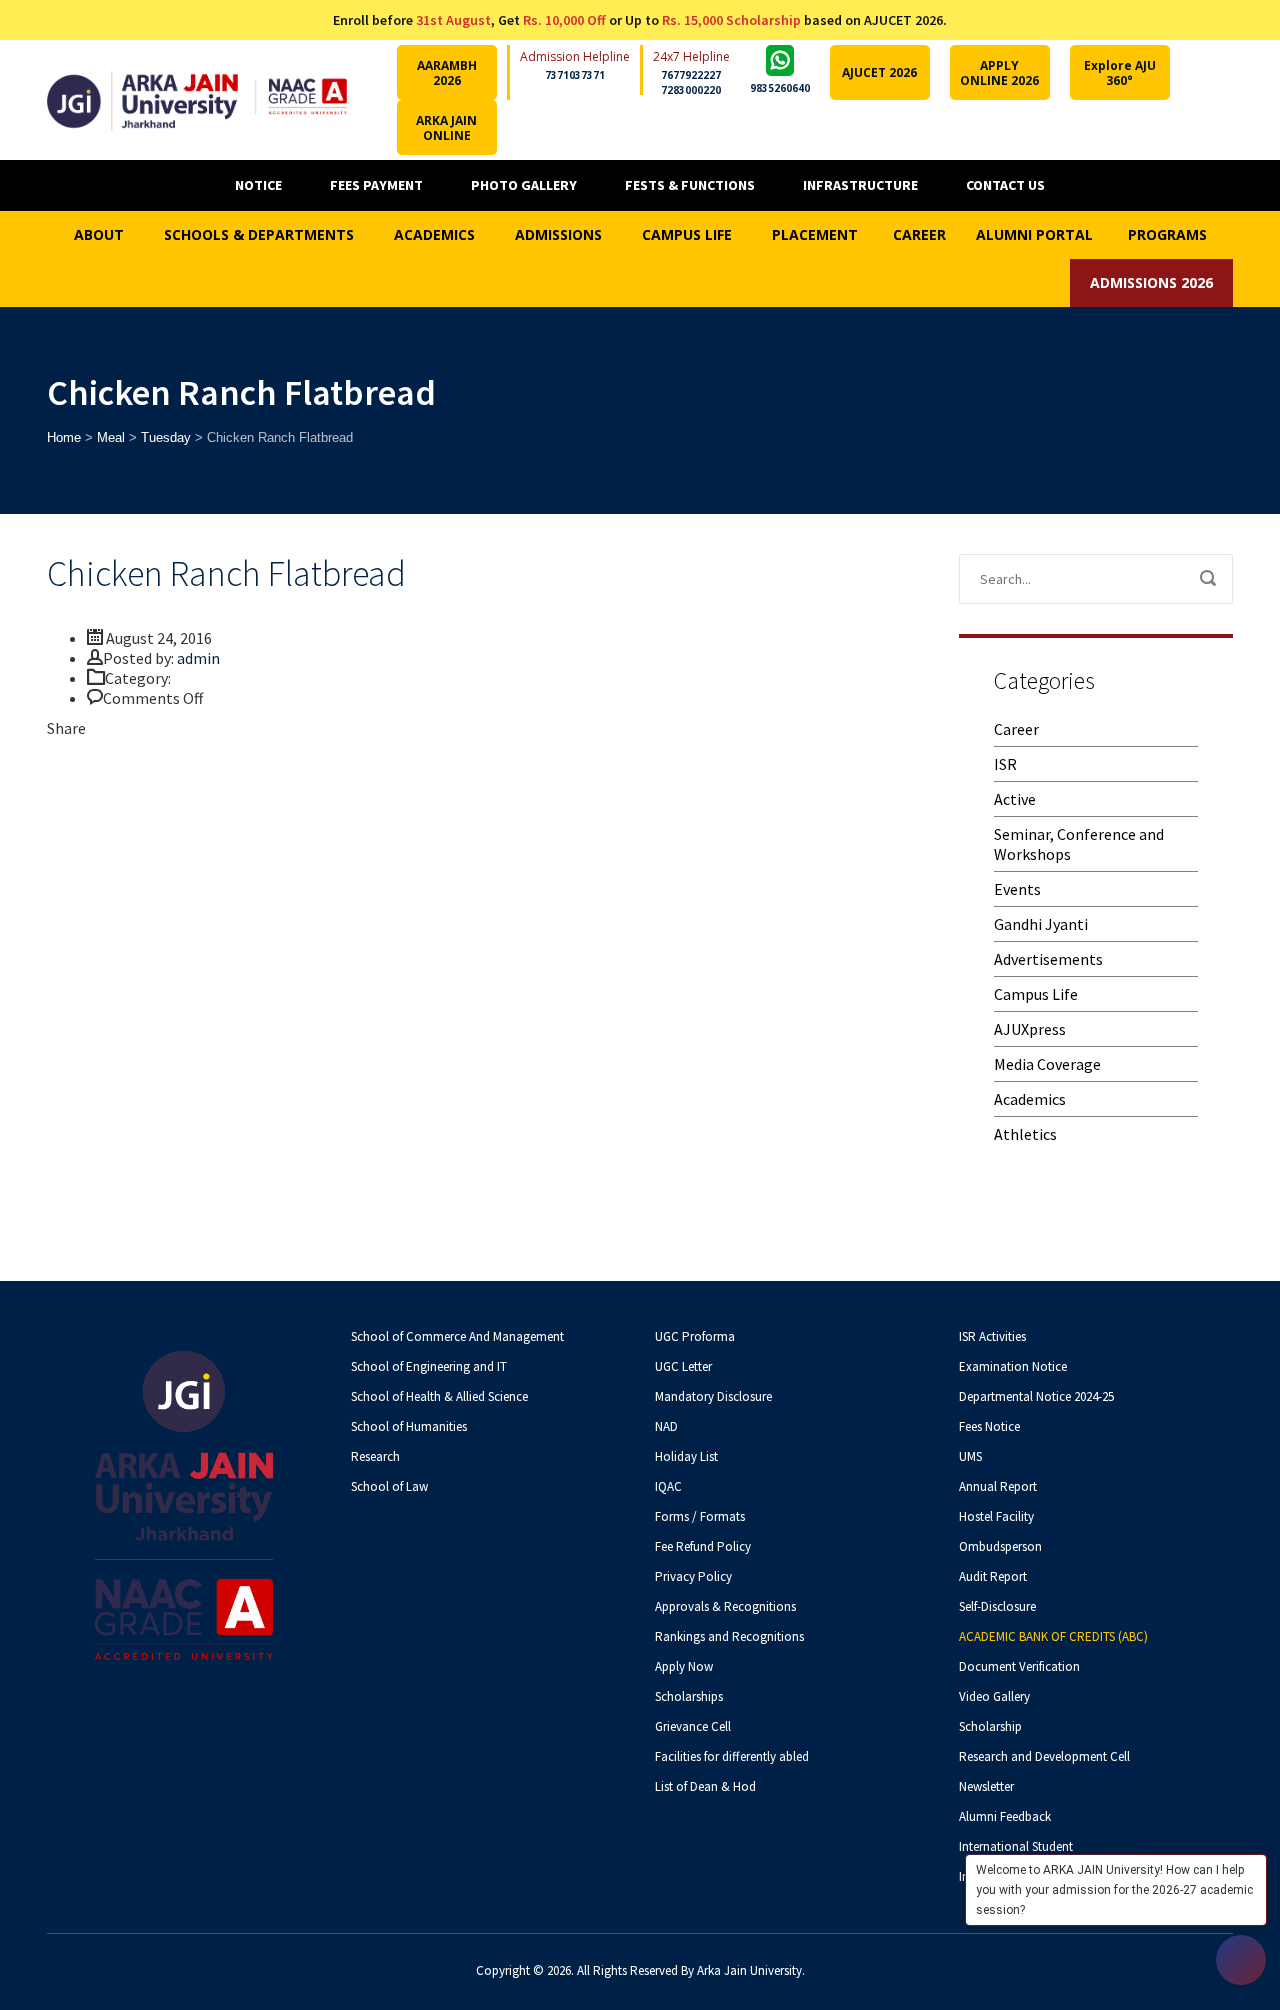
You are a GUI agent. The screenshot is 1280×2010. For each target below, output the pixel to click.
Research (375, 1456)
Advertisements (1048, 959)
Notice (258, 185)
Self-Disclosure (997, 1606)
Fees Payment (376, 185)
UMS (970, 1456)
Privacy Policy (693, 1576)
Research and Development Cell (1044, 1756)
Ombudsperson (1000, 1546)
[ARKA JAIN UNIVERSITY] (197, 99)
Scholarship (990, 1726)
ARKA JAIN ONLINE (446, 128)
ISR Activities (992, 1336)
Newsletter (986, 1786)
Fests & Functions (690, 185)
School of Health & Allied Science (439, 1396)
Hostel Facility (996, 1516)
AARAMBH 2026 (447, 73)
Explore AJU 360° (1120, 73)
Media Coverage (1047, 1064)
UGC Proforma (695, 1336)
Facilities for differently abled (732, 1756)
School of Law (389, 1486)
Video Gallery (994, 1696)
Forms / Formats (700, 1516)
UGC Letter (683, 1366)
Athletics (1025, 1134)
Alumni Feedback (1005, 1816)
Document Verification (1019, 1666)
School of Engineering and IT (429, 1366)
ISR (1005, 764)
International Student (1016, 1846)
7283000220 (691, 90)
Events (1017, 889)
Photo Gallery (524, 185)
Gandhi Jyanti (1041, 924)
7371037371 (575, 75)
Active (1015, 799)
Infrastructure (860, 185)
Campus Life (1036, 994)
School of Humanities (409, 1426)
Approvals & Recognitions (725, 1606)
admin (198, 658)
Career (1016, 729)
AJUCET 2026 (879, 72)
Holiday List (686, 1456)
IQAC (668, 1486)
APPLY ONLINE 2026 (999, 73)
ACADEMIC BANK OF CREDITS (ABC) (1053, 1636)
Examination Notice (1013, 1366)
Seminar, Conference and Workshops (1079, 844)
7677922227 (691, 75)
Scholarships (689, 1696)
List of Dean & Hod (705, 1786)
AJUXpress (1030, 1029)
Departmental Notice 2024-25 (1036, 1396)
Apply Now (684, 1666)
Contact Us (1005, 185)
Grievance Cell (693, 1726)
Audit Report (993, 1576)
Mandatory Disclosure (713, 1396)
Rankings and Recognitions (729, 1636)
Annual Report (998, 1486)
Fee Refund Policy (703, 1546)
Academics (1030, 1099)
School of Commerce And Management (457, 1336)
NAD (666, 1426)
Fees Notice (989, 1426)
